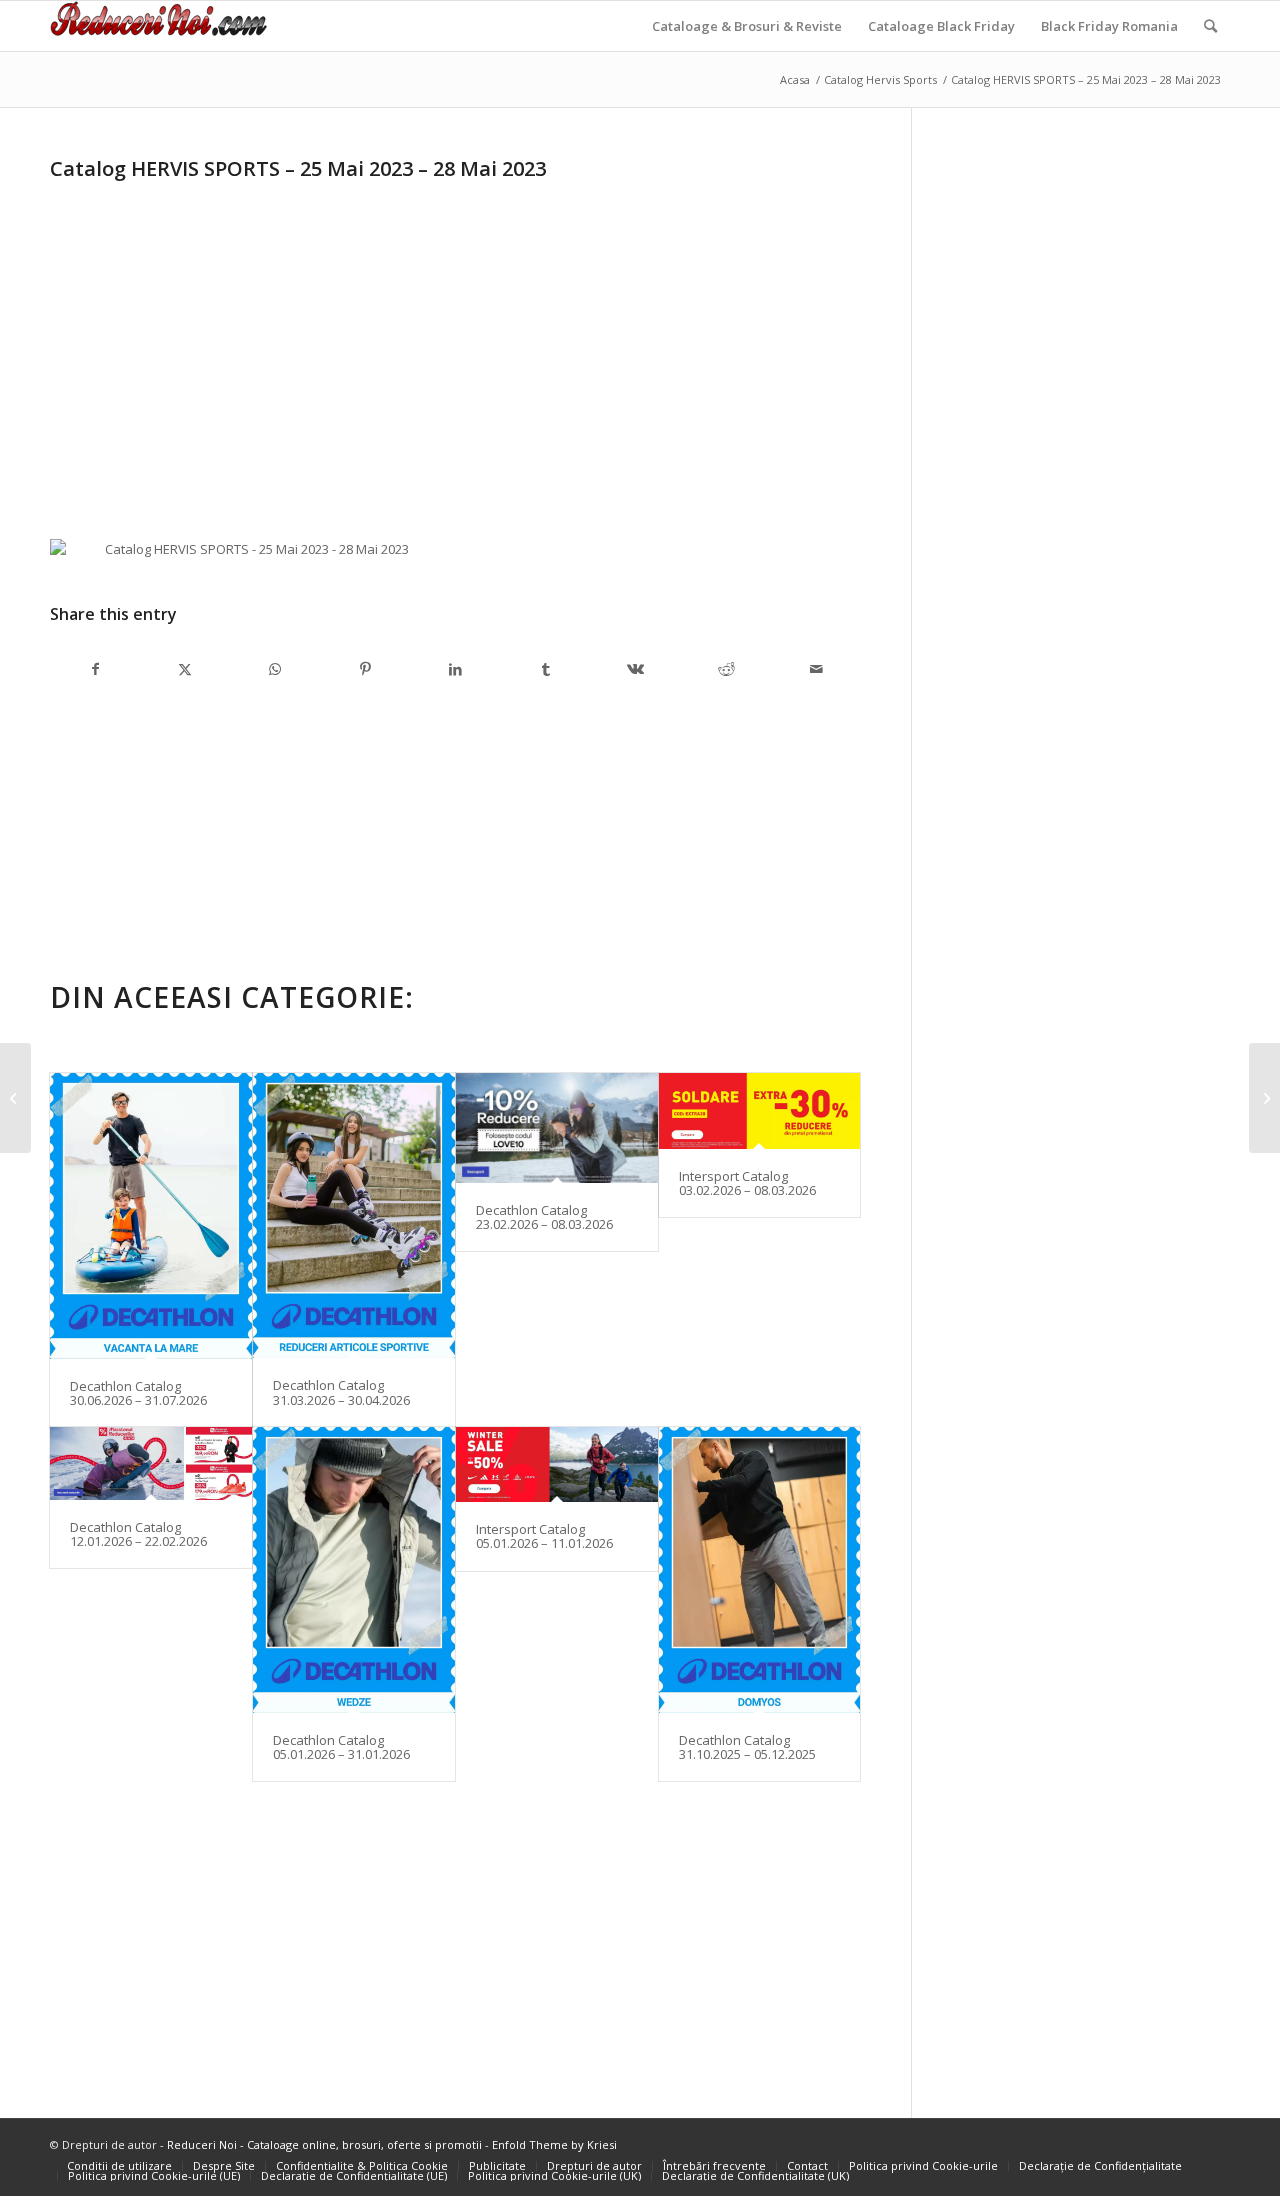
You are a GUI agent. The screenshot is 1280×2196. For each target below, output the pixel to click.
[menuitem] (747, 26)
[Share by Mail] (816, 669)
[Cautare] (1210, 26)
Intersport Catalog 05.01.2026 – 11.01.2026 (544, 1536)
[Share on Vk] (636, 669)
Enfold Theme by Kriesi (554, 2144)
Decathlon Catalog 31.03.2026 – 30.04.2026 (341, 1392)
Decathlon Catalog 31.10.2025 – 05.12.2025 (747, 1747)
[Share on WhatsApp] (275, 669)
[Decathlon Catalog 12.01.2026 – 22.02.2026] (151, 1463)
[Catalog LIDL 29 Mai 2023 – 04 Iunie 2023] (1264, 1098)
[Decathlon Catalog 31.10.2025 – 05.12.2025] (760, 1569)
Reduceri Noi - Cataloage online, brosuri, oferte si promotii (324, 2144)
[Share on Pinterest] (365, 669)
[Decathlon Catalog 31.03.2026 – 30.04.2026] (354, 1215)
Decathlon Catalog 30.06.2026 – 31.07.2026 (138, 1393)
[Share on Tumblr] (546, 669)
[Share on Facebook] (95, 669)
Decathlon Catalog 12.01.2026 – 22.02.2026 (138, 1534)
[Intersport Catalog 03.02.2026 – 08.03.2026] (760, 1111)
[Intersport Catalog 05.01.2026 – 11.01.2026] (557, 1464)
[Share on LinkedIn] (456, 669)
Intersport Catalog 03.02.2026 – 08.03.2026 (747, 1183)
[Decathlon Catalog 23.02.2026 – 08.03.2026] (557, 1128)
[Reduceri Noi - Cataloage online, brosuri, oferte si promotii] (158, 26)
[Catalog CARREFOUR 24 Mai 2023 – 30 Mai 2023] (15, 1098)
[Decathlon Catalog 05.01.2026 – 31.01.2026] (354, 1569)
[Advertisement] (218, 328)
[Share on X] (185, 669)
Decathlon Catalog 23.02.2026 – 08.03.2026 (544, 1217)
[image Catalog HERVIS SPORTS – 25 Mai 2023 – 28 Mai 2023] (256, 557)
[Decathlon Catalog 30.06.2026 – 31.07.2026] (151, 1215)
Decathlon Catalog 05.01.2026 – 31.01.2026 (341, 1747)
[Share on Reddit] (726, 669)
